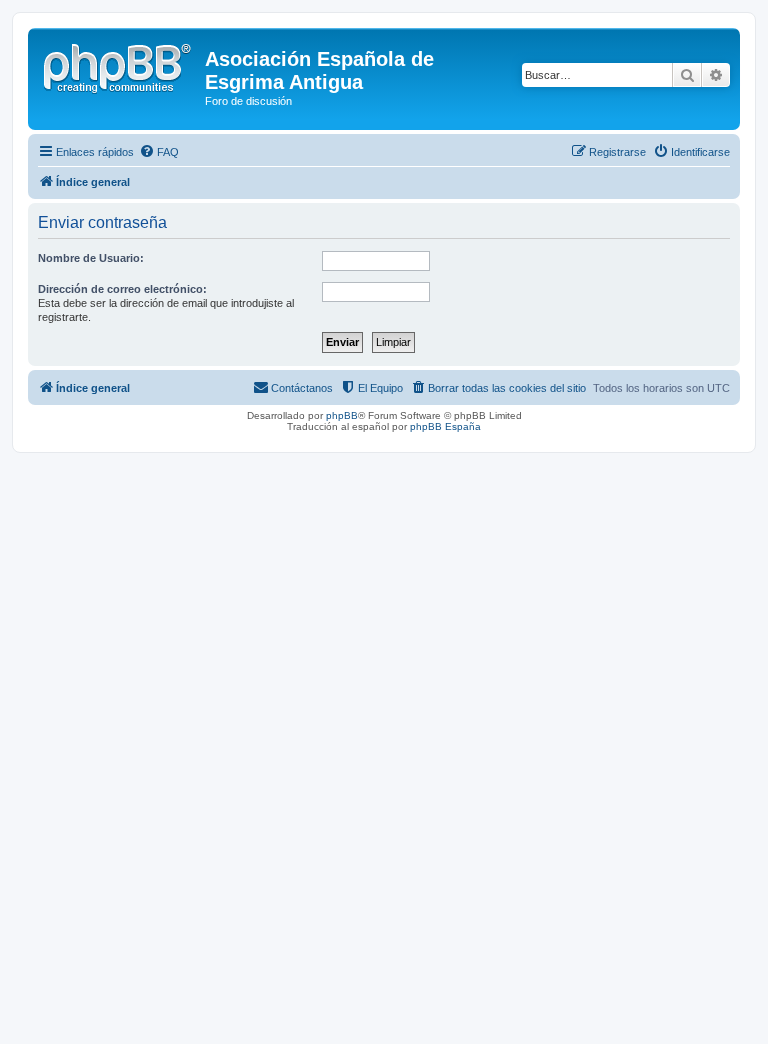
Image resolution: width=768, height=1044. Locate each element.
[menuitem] (159, 152)
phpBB (342, 415)
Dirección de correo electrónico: (122, 289)
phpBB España (445, 426)
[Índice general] (119, 65)
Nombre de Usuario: (91, 258)
